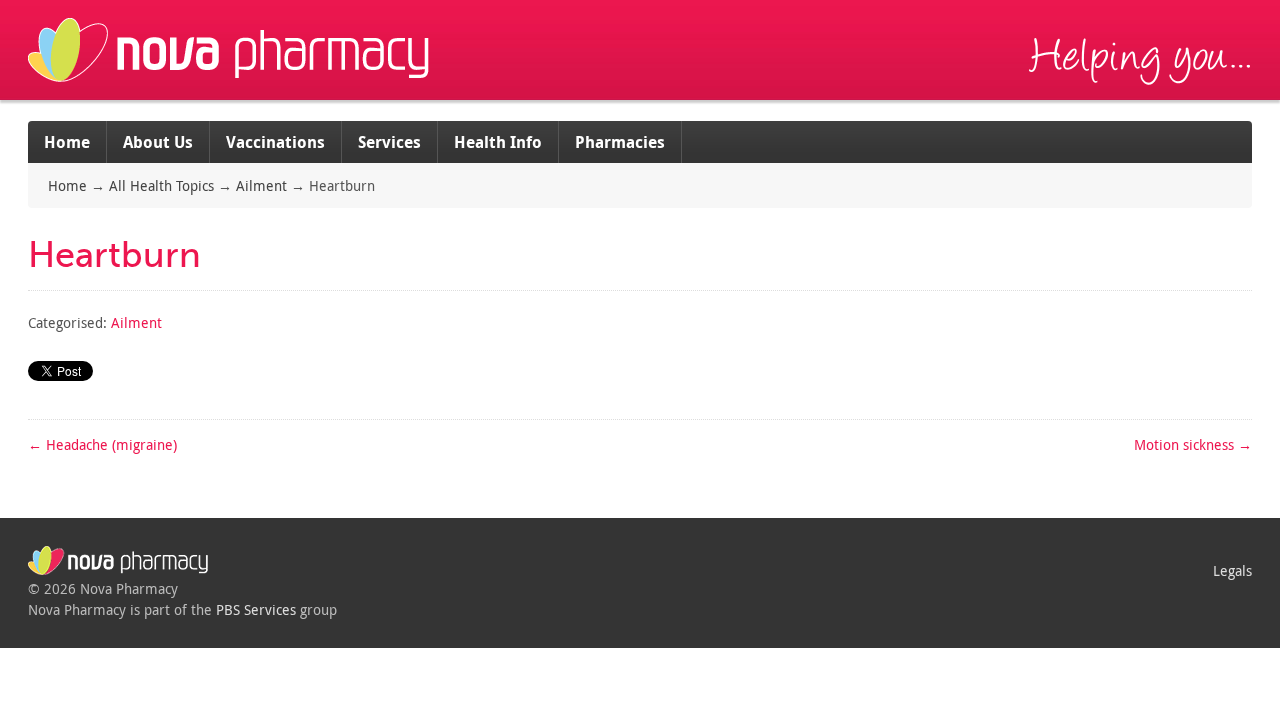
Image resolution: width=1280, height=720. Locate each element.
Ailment (261, 185)
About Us (158, 142)
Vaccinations (275, 142)
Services (389, 142)
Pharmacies (620, 142)
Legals (1232, 570)
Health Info (498, 142)
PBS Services (256, 609)
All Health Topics (161, 185)
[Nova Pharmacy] (231, 89)
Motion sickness (1193, 444)
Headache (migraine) (102, 444)
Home (67, 142)
